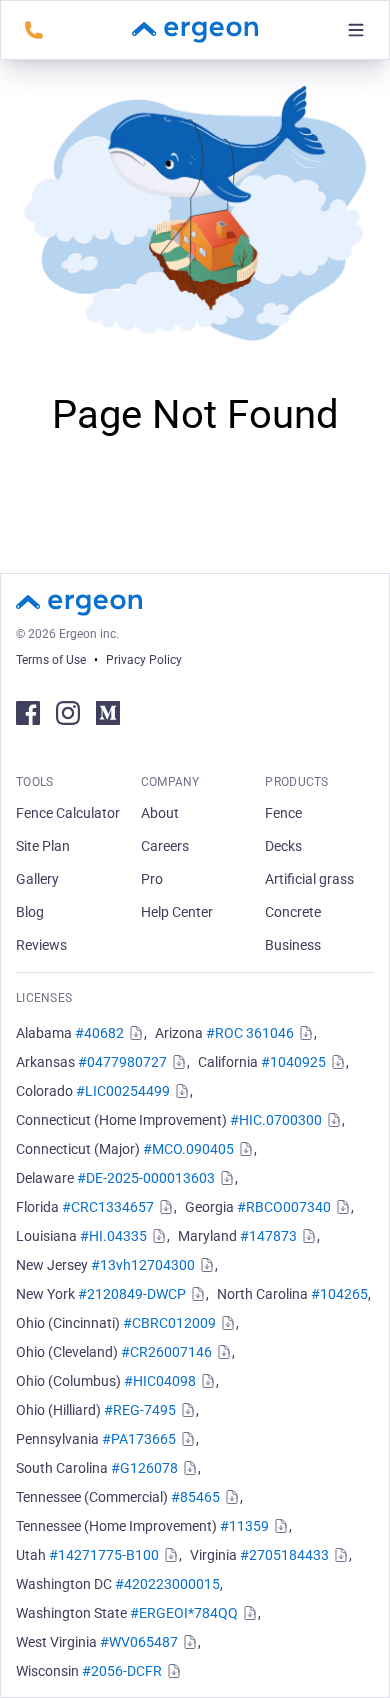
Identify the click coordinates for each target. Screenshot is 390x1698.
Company (170, 782)
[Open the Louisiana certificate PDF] (157, 1236)
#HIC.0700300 (276, 1120)
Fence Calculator (68, 813)
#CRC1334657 (108, 1207)
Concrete (293, 912)
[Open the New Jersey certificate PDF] (205, 1265)
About (160, 813)
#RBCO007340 (284, 1207)
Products (296, 782)
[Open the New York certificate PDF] (196, 1294)
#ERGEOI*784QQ (184, 1613)
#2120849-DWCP (132, 1294)
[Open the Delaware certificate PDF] (225, 1178)
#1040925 (293, 1062)
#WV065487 (139, 1642)
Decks (283, 846)
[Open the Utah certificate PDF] (169, 1555)
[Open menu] (356, 30)
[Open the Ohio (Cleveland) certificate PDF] (222, 1352)
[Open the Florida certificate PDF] (164, 1207)
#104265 (339, 1294)
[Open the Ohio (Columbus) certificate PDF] (206, 1381)
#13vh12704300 (143, 1265)
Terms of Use (51, 660)
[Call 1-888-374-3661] (34, 30)
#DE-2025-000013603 (146, 1178)
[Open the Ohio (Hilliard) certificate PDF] (186, 1410)
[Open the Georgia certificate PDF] (341, 1207)
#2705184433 (284, 1555)
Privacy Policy (144, 660)
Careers (165, 846)
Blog (30, 912)
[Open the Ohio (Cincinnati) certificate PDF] (226, 1323)
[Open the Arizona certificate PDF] (304, 1033)
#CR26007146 (166, 1352)
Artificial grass (309, 879)
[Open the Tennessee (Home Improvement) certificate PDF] (279, 1526)
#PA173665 (139, 1439)
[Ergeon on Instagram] (68, 713)
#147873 (268, 1236)
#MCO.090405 (188, 1149)
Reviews (41, 945)
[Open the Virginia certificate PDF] (339, 1555)
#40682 (99, 1033)
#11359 (244, 1526)
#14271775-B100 (104, 1555)
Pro (152, 879)
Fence (283, 813)
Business (293, 945)
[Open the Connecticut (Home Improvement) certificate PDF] (332, 1120)
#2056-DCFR (122, 1671)
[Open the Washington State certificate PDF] (248, 1613)
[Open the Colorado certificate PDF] (180, 1091)
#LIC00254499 (123, 1091)
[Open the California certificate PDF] (336, 1062)
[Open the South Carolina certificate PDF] (188, 1468)
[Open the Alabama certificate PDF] (134, 1033)
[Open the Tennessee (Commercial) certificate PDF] (230, 1497)
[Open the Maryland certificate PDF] (307, 1236)
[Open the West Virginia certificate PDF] (188, 1642)
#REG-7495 (140, 1410)
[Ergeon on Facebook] (28, 713)
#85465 (195, 1497)
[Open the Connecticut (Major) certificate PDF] (244, 1149)
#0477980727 (122, 1062)
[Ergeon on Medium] (108, 713)
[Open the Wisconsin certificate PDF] (172, 1671)
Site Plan (43, 846)
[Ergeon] (195, 30)
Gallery (37, 879)
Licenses (44, 998)
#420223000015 (167, 1584)
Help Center (177, 912)
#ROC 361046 (250, 1033)
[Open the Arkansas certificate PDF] (177, 1062)
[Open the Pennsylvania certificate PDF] (186, 1439)
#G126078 (144, 1468)
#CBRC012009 (169, 1323)
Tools (35, 782)
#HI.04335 (113, 1236)
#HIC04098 (160, 1381)
